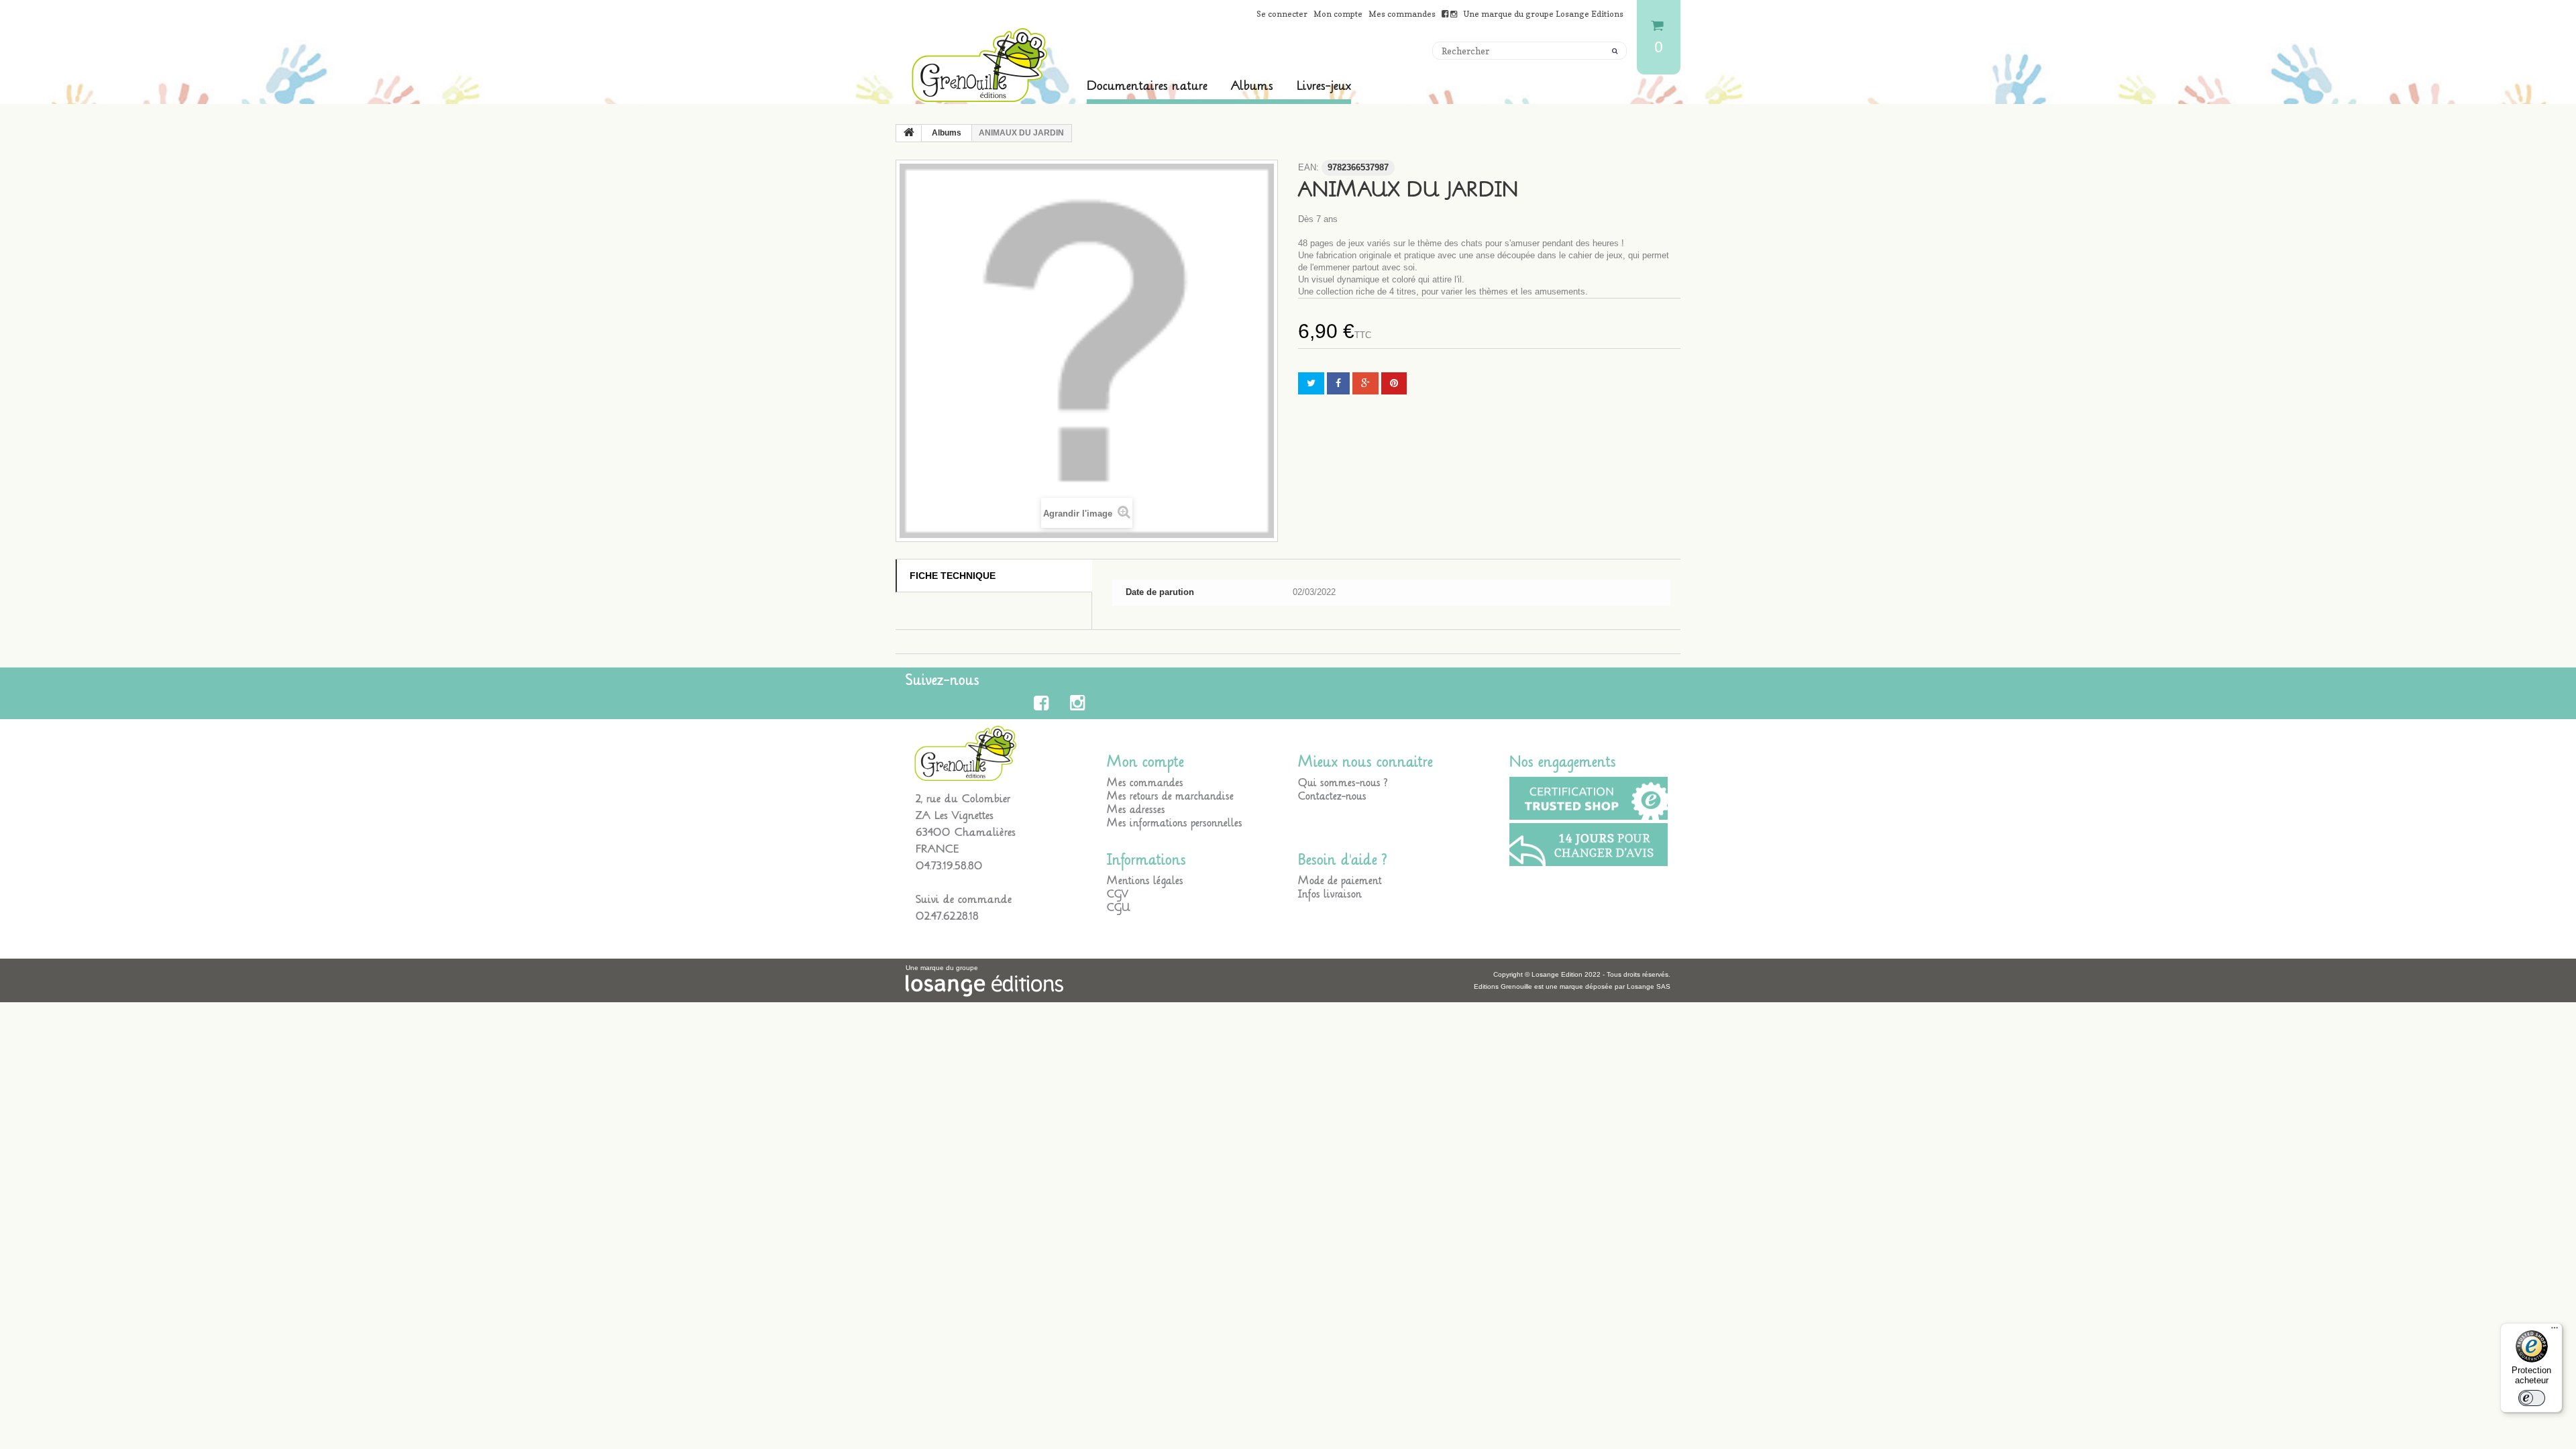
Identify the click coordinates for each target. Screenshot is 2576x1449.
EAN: (1308, 167)
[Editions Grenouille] (979, 65)
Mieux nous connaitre (1365, 762)
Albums (1252, 86)
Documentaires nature (1147, 86)
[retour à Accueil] (909, 133)
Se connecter (1282, 14)
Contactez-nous (1332, 796)
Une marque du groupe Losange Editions (1543, 14)
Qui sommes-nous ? (1343, 783)
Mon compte (1338, 14)
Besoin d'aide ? (1343, 860)
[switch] (2532, 1398)
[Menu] (2555, 1331)
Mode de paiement (1340, 881)
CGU (1119, 908)
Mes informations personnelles (1175, 823)
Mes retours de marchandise (1170, 796)
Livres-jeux (1324, 86)
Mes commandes (1402, 14)
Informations (1146, 860)
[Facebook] (1043, 703)
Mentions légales (1145, 881)
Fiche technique (953, 576)
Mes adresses (1136, 810)
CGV (1118, 894)
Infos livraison (1330, 894)
